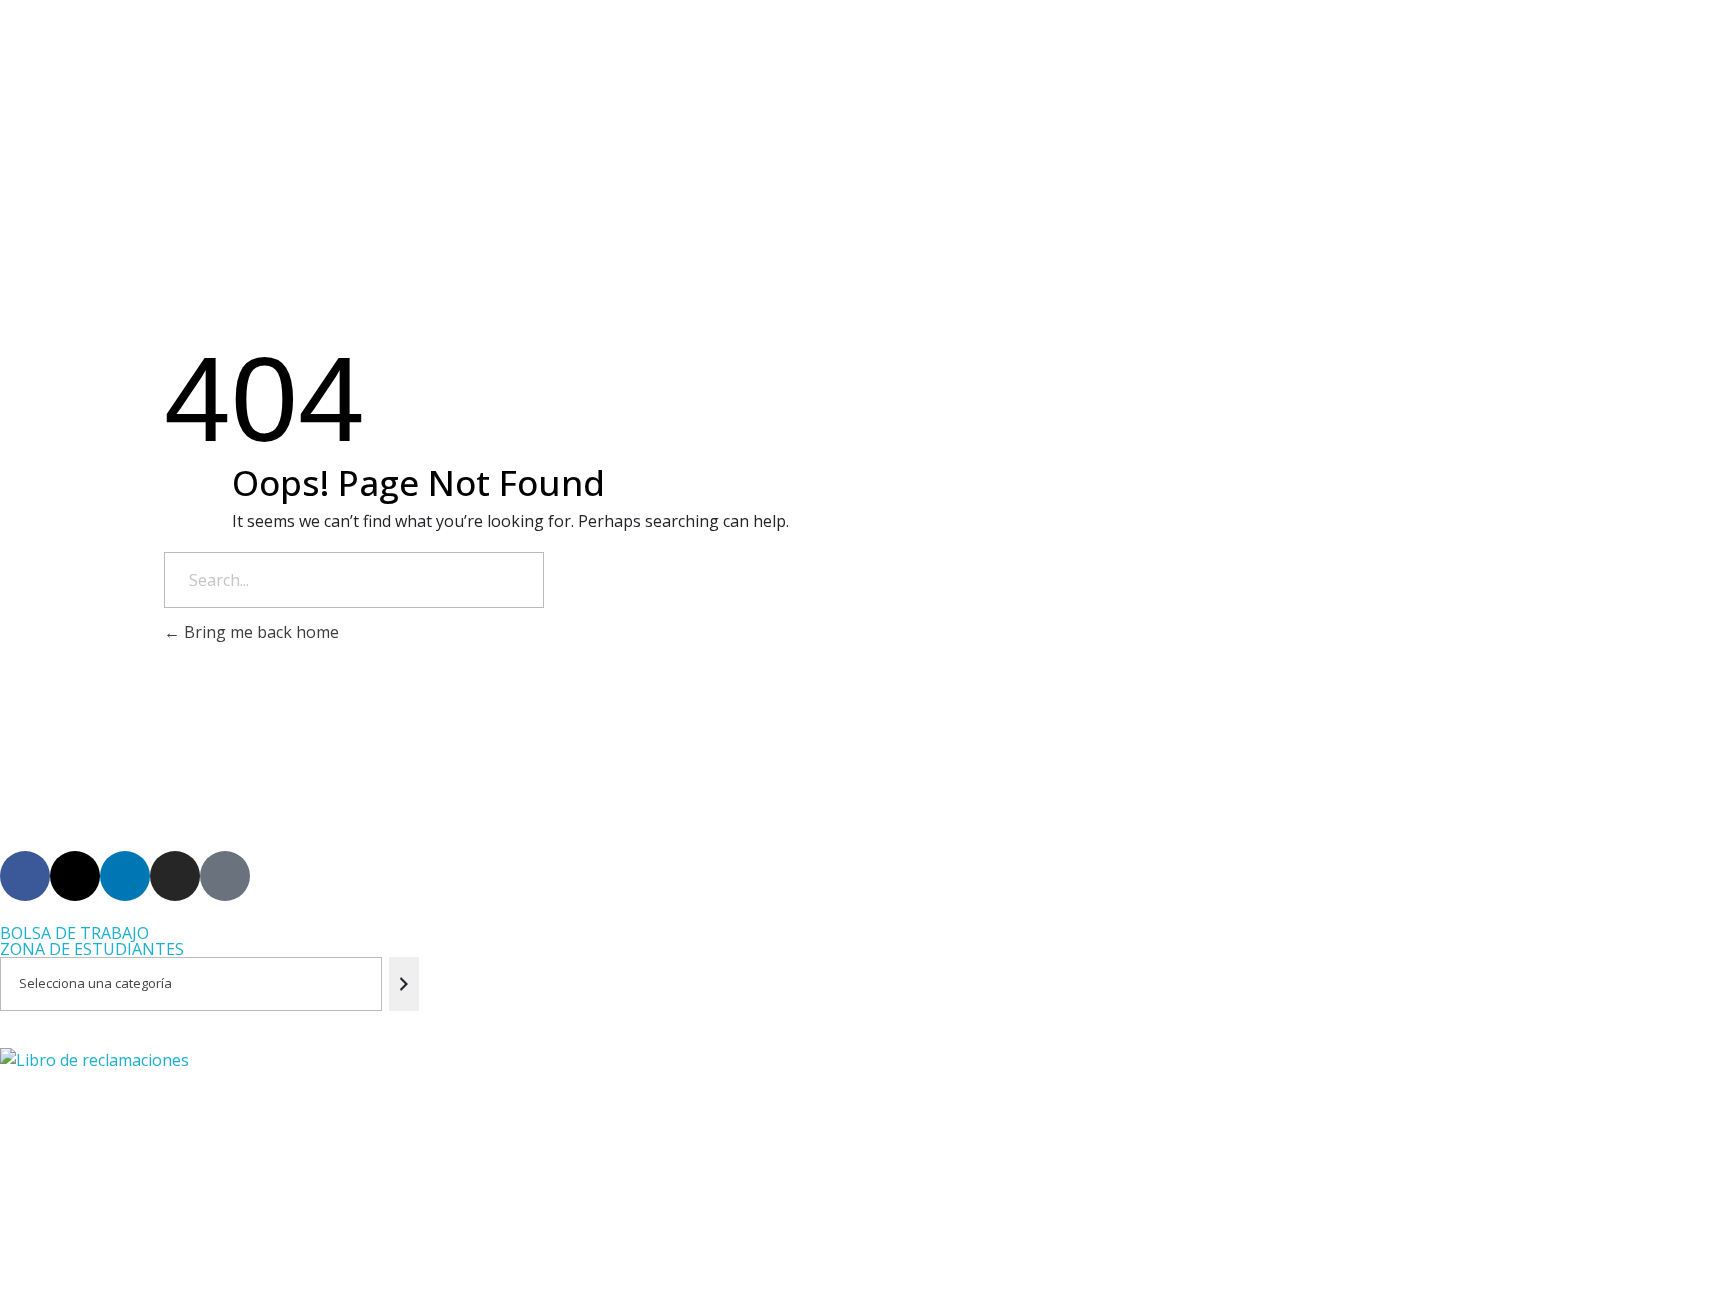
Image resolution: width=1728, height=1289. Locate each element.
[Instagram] (175, 876)
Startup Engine (462, 1254)
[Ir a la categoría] (404, 984)
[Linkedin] (125, 876)
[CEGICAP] (561, 60)
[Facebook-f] (25, 876)
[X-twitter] (75, 876)
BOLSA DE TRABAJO (74, 933)
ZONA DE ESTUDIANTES (92, 949)
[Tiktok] (225, 876)
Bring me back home (259, 632)
